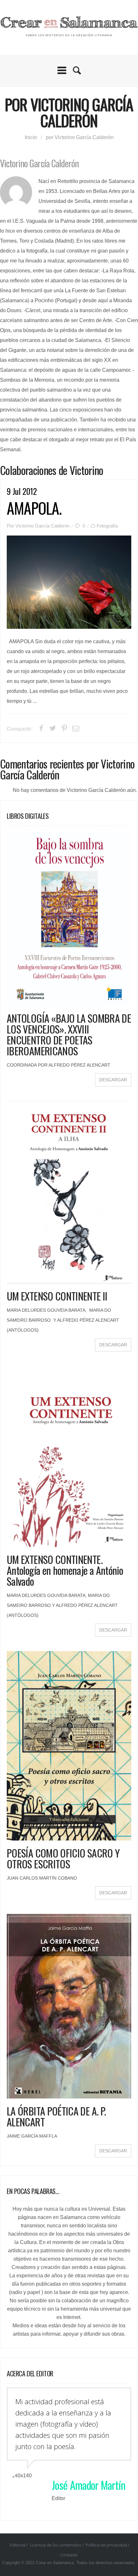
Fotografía (107, 526)
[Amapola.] (69, 582)
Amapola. (34, 508)
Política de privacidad (106, 2545)
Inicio (31, 137)
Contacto (69, 2555)
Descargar (113, 1080)
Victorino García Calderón (43, 526)
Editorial (18, 2545)
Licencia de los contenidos (56, 2545)
